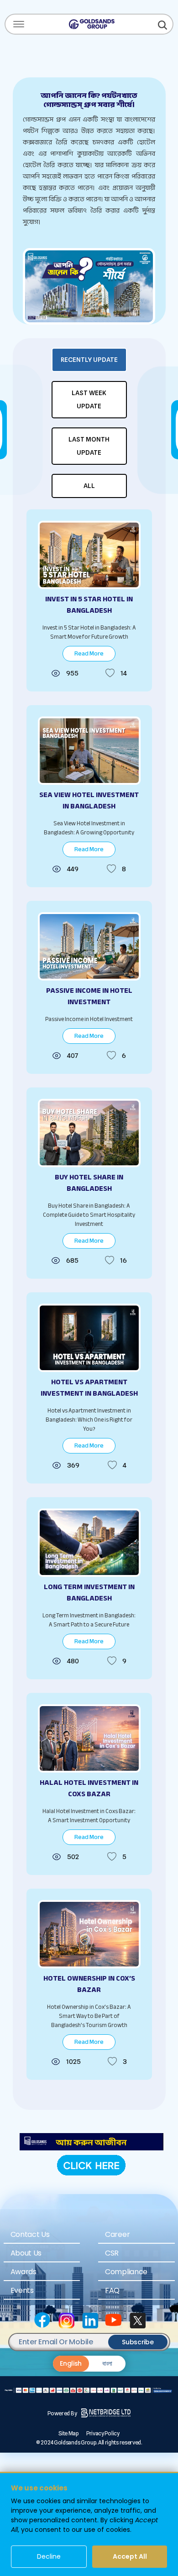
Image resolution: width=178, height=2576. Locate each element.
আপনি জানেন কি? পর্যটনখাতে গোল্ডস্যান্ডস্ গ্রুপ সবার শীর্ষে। (89, 100)
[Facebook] (42, 2319)
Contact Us (30, 2234)
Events (22, 2290)
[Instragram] (65, 2319)
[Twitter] (136, 2319)
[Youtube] (113, 2319)
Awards (24, 2272)
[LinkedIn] (89, 2319)
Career (117, 2234)
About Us (26, 2253)
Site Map (69, 2433)
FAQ (112, 2290)
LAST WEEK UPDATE (89, 399)
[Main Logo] (92, 23)
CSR (112, 2253)
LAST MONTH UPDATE (89, 446)
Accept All (130, 2556)
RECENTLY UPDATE (89, 360)
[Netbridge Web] (106, 2413)
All (89, 486)
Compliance (126, 2272)
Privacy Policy (103, 2433)
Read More (89, 653)
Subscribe (138, 2342)
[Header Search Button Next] (162, 24)
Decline (49, 2556)
